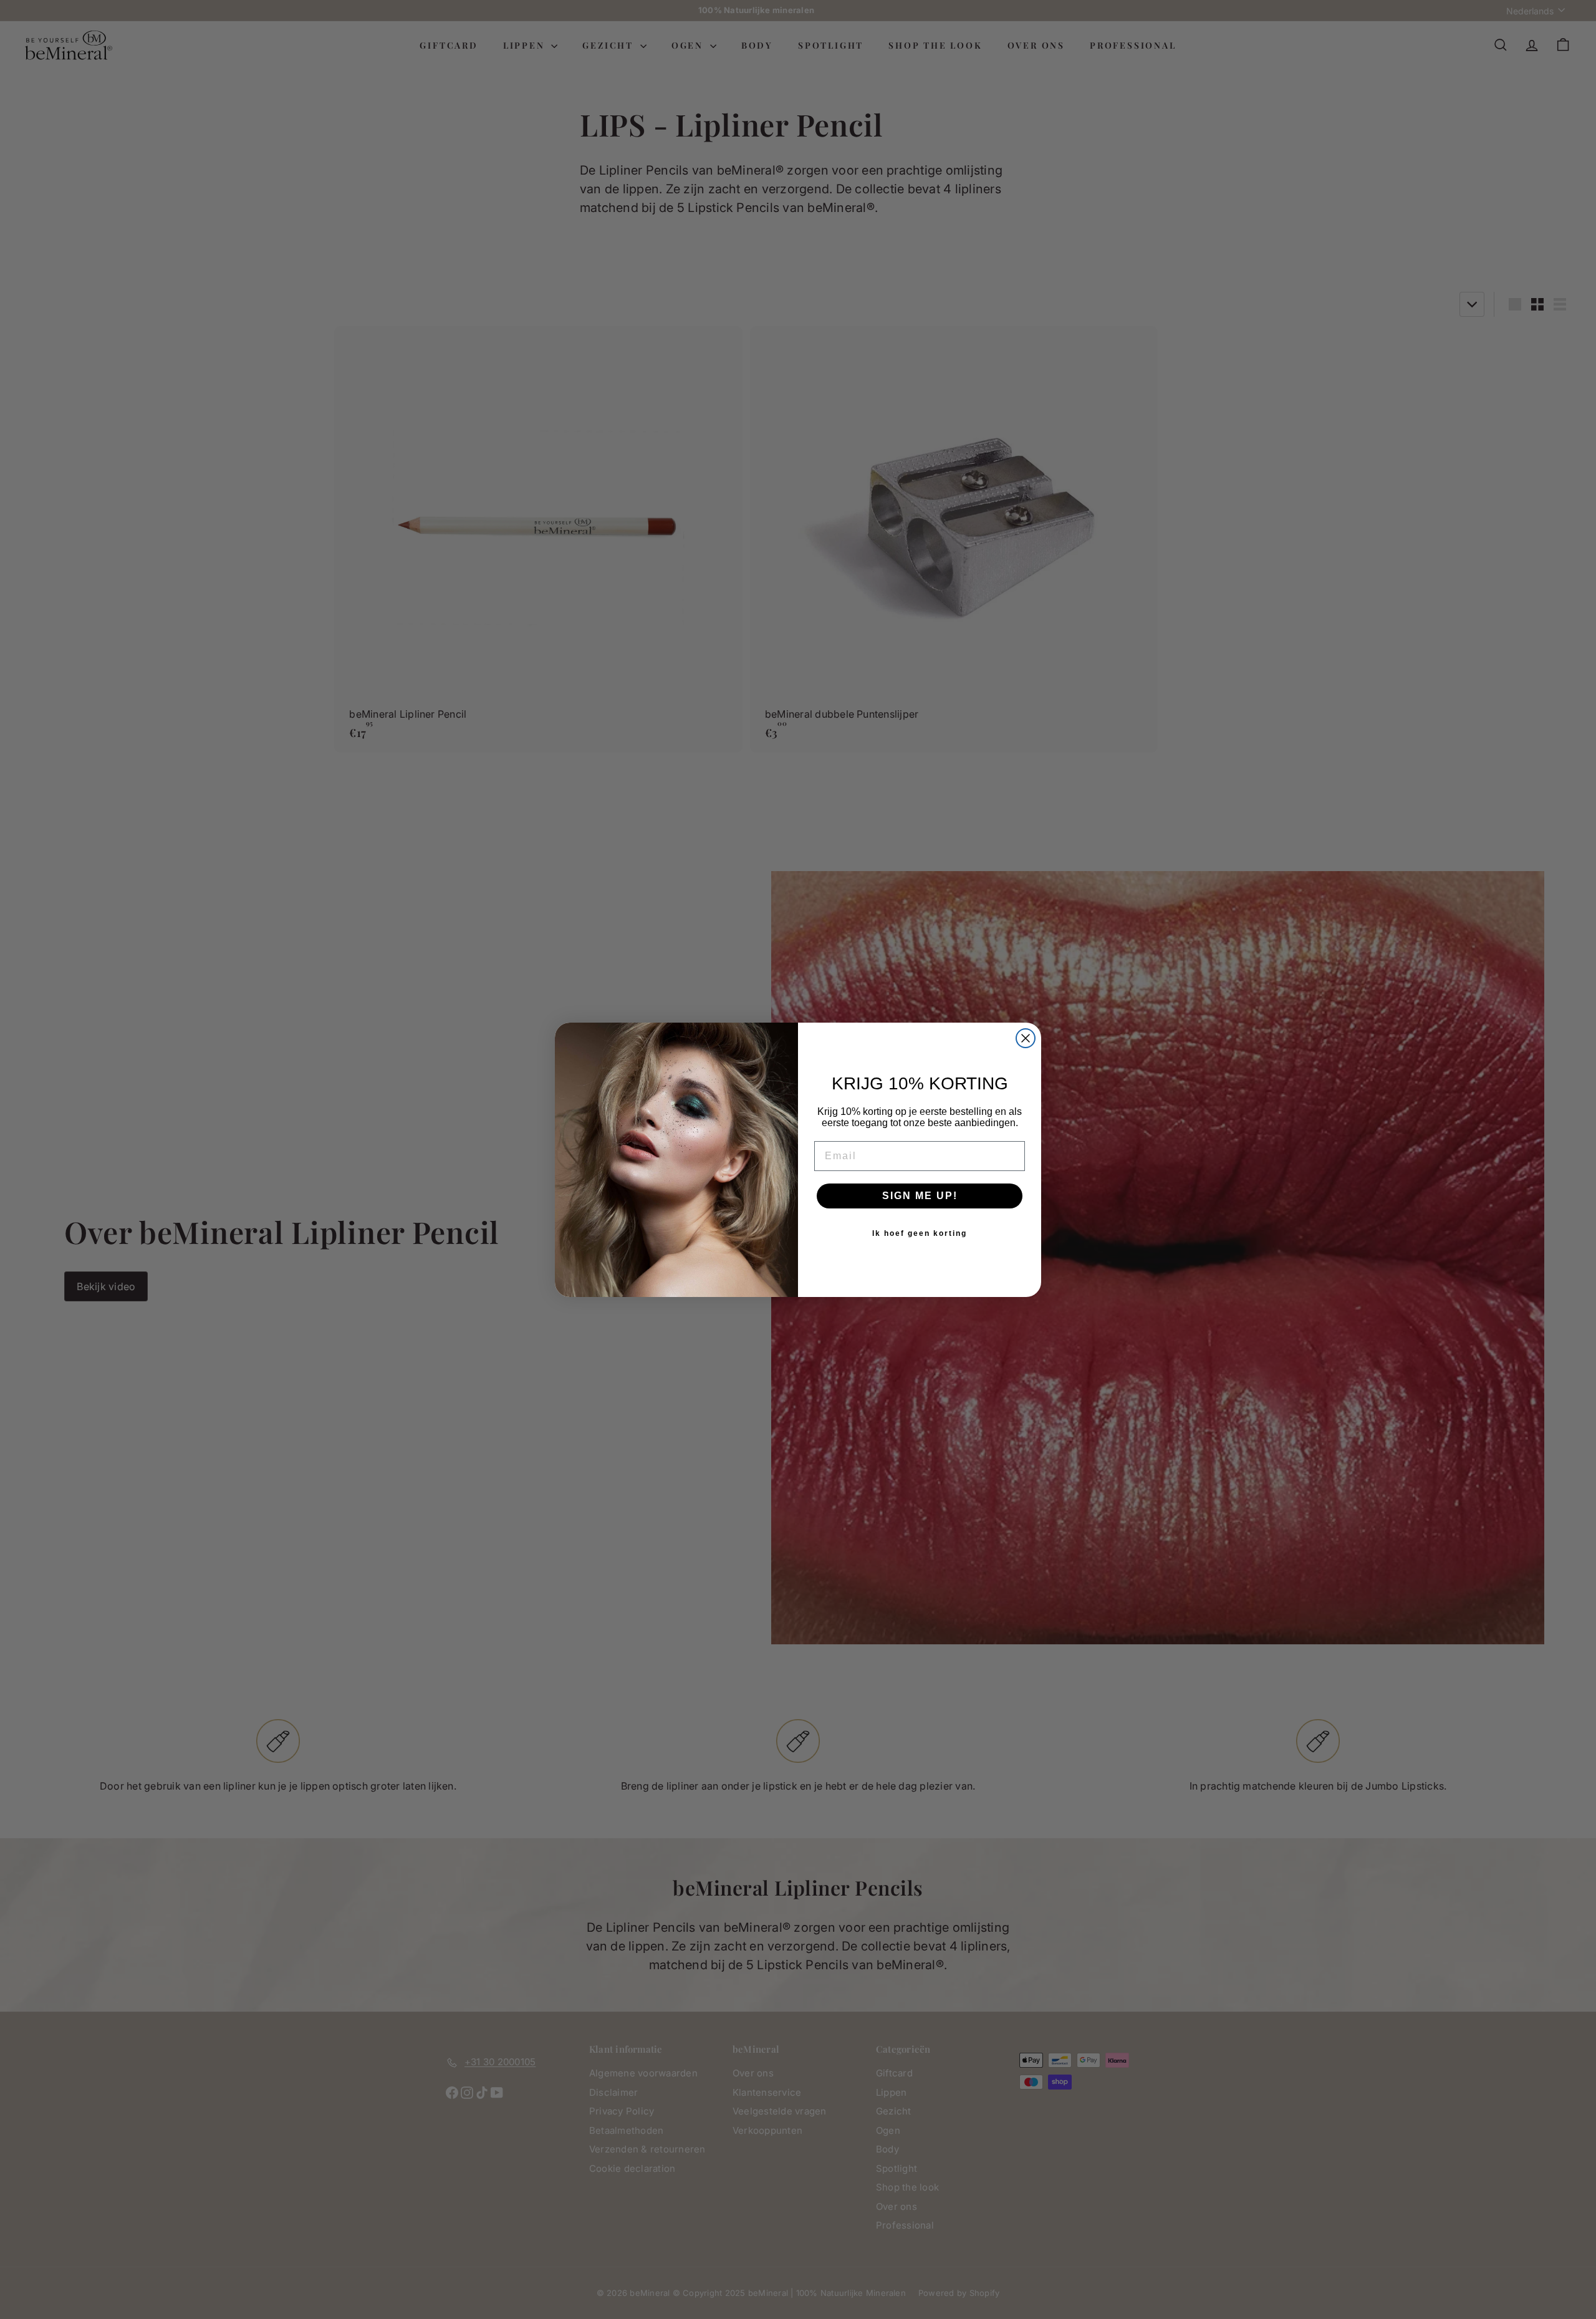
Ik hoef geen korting (920, 1233)
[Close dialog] (1026, 1038)
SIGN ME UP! (920, 1196)
